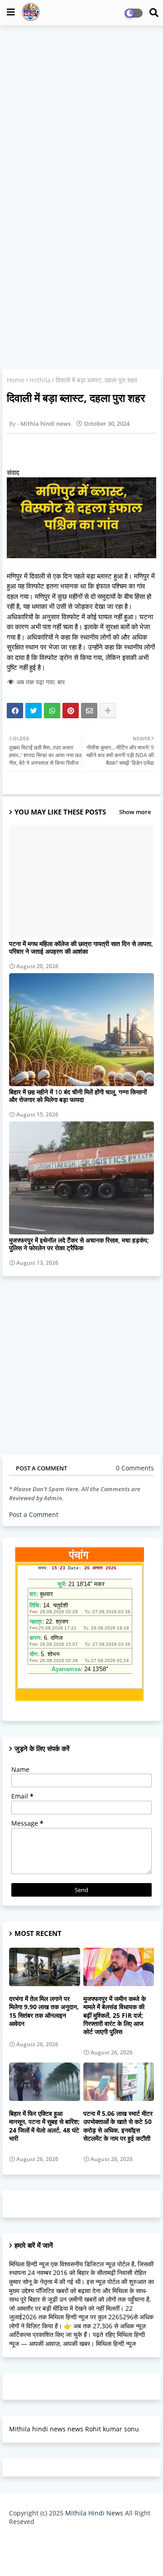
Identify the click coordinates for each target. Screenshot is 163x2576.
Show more (135, 812)
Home (16, 380)
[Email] (89, 711)
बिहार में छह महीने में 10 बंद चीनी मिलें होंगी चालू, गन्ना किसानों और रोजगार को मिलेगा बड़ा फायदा (78, 1096)
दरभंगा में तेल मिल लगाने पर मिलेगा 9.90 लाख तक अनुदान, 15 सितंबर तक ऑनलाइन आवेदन (44, 2011)
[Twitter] (34, 711)
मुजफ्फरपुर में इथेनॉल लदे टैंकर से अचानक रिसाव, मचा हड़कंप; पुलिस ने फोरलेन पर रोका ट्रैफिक (79, 1244)
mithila (40, 380)
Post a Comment (34, 1514)
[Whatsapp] (52, 711)
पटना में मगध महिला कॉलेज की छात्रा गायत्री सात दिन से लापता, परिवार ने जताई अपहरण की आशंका (81, 947)
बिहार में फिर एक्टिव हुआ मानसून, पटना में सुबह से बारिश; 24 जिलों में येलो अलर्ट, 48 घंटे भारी (44, 2126)
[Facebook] (15, 711)
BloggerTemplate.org (81, 2555)
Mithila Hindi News (94, 2513)
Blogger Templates (74, 2540)
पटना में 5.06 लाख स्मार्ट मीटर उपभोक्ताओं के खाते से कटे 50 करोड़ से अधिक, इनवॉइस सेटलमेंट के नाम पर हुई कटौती (118, 2126)
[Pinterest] (71, 711)
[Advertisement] (81, 116)
